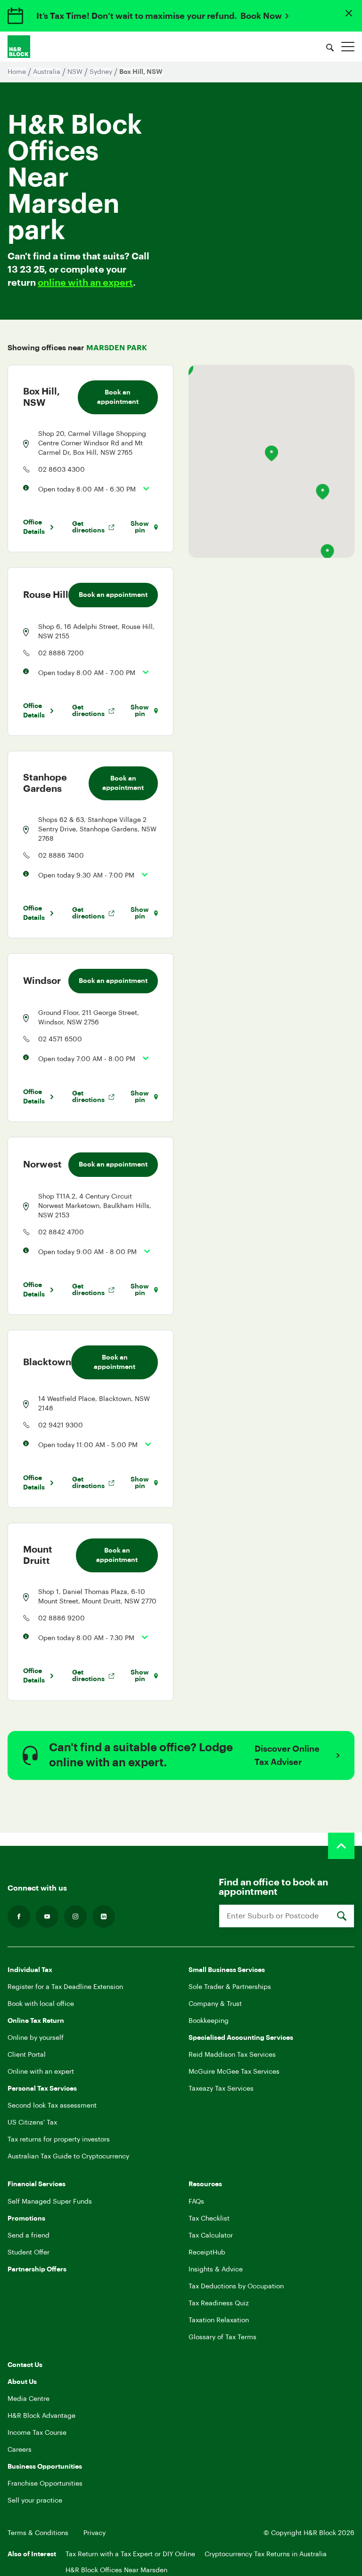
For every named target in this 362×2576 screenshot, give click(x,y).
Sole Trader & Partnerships (230, 1987)
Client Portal (27, 2055)
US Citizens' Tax (32, 2123)
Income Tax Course (37, 2433)
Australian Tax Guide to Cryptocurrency (68, 2157)
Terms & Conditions (38, 2533)
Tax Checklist (209, 2219)
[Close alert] (349, 13)
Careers (20, 2450)
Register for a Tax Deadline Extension (65, 1987)
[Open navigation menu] (348, 47)
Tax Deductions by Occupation (236, 2286)
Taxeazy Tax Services (221, 2089)
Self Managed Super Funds (50, 2202)
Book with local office (41, 2004)
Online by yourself (36, 2038)
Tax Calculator (211, 2236)
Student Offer (29, 2253)
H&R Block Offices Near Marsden (116, 2570)
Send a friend (29, 2236)
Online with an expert (41, 2072)
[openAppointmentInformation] (143, 489)
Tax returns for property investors (59, 2140)
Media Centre (29, 2399)
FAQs (196, 2202)
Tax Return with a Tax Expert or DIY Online (130, 2554)
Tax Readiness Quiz (219, 2303)
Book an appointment (118, 397)
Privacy (95, 2533)
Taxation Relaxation (219, 2320)
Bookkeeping (209, 2021)
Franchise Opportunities (45, 2484)
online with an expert (85, 283)
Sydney (101, 72)
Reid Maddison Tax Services (232, 2055)
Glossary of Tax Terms (222, 2337)
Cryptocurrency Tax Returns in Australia (266, 2554)
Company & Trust (215, 2004)
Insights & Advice (216, 2270)
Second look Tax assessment (52, 2106)
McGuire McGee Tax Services (234, 2072)
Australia (47, 72)
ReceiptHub (207, 2253)
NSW (75, 72)
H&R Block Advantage (41, 2416)
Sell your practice (35, 2501)
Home (17, 72)
